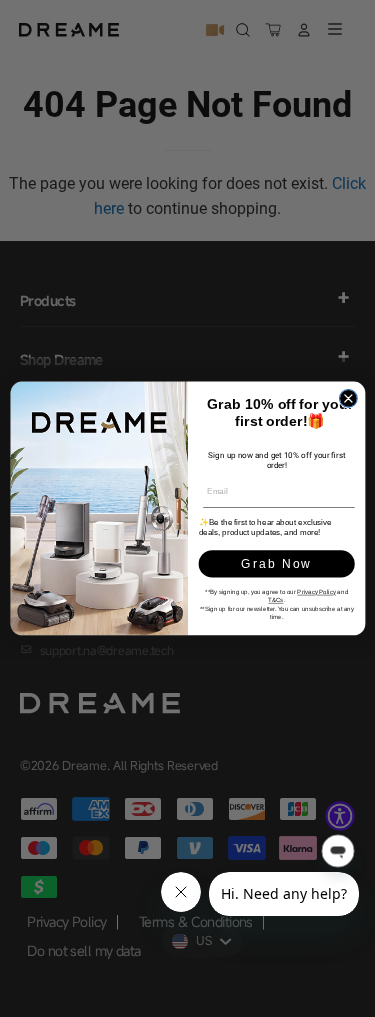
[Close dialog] (348, 399)
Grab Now (276, 564)
